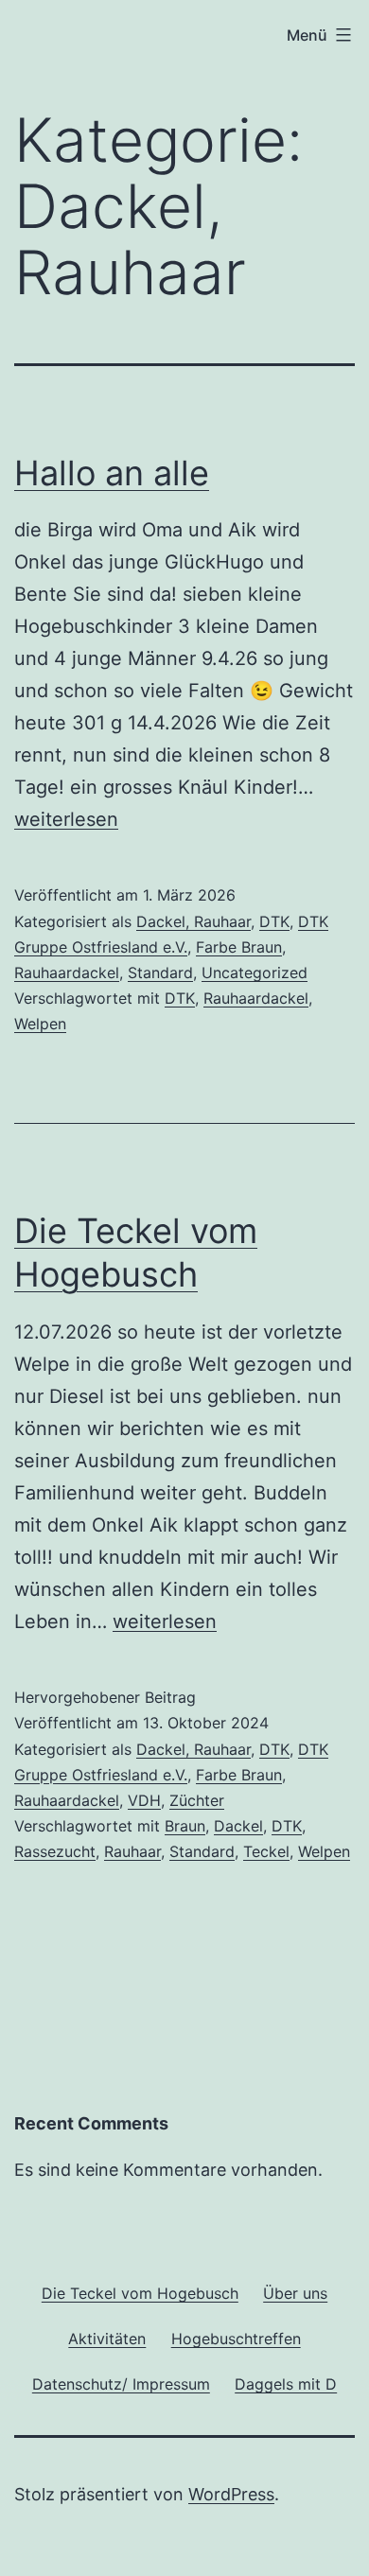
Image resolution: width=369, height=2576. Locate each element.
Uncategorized (255, 973)
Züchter (197, 1800)
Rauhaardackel (67, 973)
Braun (185, 1826)
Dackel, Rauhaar (193, 921)
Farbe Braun (239, 947)
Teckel (266, 1851)
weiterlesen (66, 819)
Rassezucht (55, 1851)
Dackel (238, 1826)
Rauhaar (132, 1851)
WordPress (231, 2494)
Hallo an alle (112, 473)
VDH (144, 1800)
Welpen (40, 1024)
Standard (160, 973)
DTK (274, 921)
